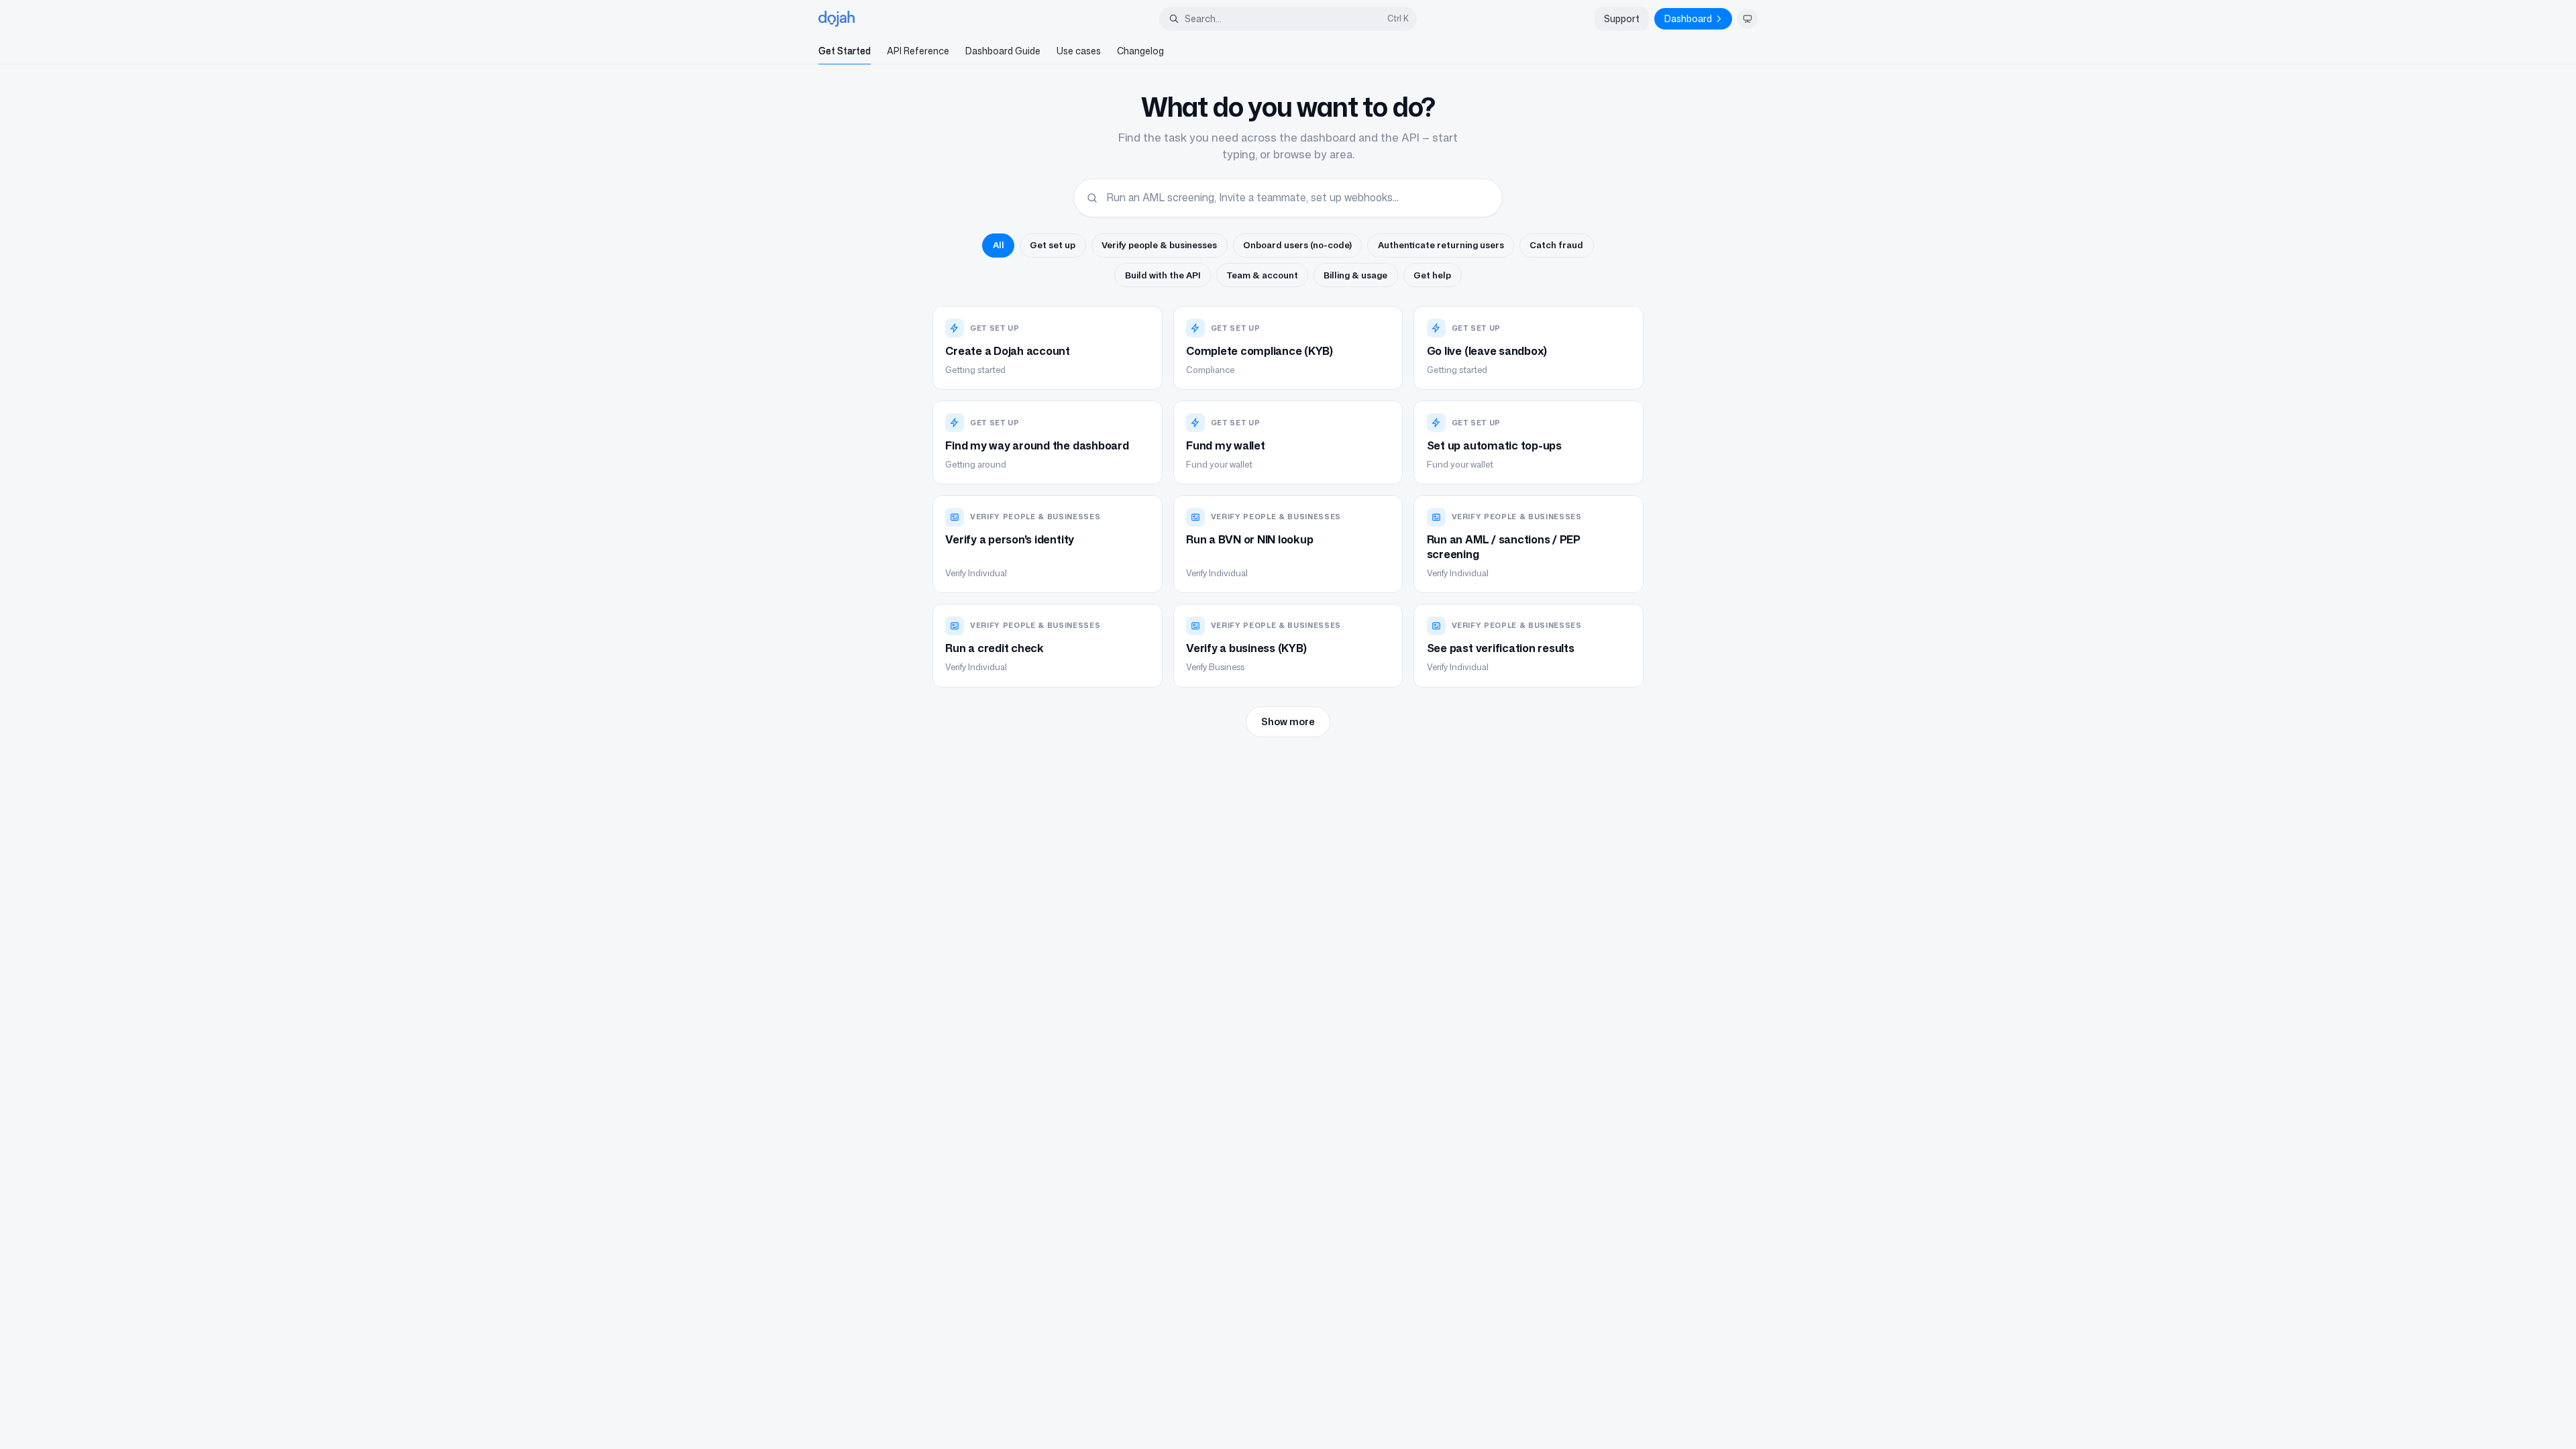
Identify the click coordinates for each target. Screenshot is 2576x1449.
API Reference (918, 51)
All (999, 245)
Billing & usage (1355, 275)
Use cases (1079, 51)
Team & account (1263, 275)
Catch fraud (1556, 245)
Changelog (1140, 51)
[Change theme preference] (1748, 19)
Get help (1432, 275)
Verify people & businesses (1159, 245)
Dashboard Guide (1003, 51)
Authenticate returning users (1441, 245)
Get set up (1053, 245)
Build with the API (1163, 275)
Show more (1288, 721)
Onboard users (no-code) (1297, 245)
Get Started (845, 51)
